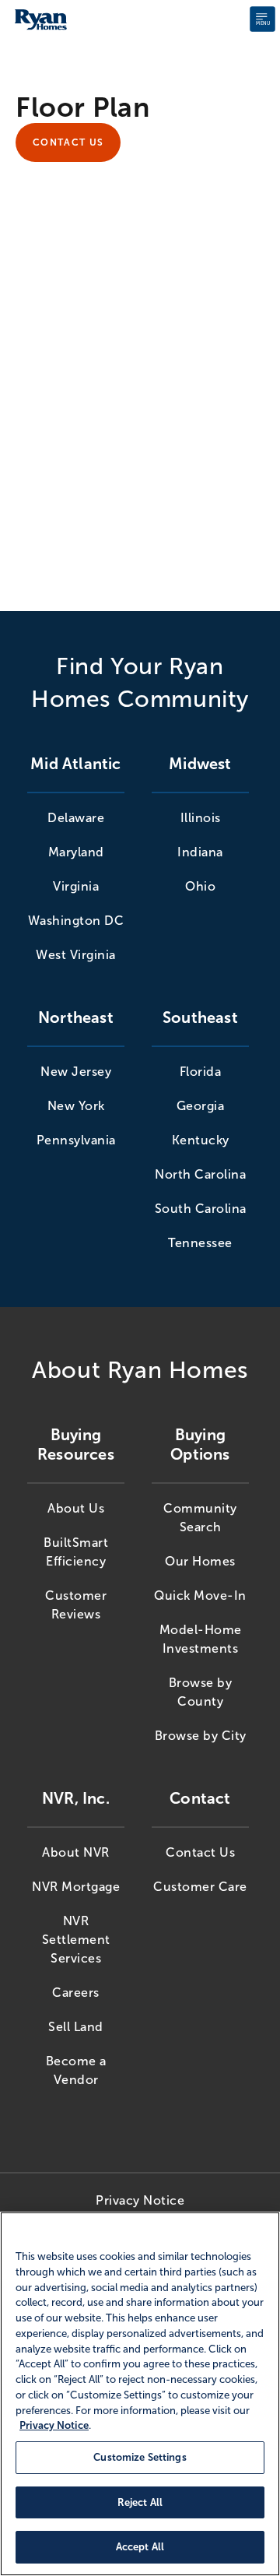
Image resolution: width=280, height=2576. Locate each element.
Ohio (200, 886)
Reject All (140, 2502)
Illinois (201, 818)
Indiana (200, 852)
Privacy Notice (140, 2200)
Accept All (140, 2547)
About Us (76, 1508)
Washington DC (76, 921)
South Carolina (201, 1209)
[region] (140, 2394)
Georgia (201, 1106)
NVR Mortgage (76, 1887)
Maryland (76, 852)
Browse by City (201, 1736)
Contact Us (68, 142)
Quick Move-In (200, 1596)
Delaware (76, 818)
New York (76, 1106)
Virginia (76, 886)
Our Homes (200, 1561)
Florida (201, 1072)
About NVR (76, 1852)
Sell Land (76, 2027)
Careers (76, 1993)
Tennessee (200, 1243)
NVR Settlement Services (76, 1940)
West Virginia (76, 955)
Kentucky (201, 1140)
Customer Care (200, 1887)
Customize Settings (140, 2457)
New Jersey (76, 1072)
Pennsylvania (76, 1140)
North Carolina (200, 1174)
